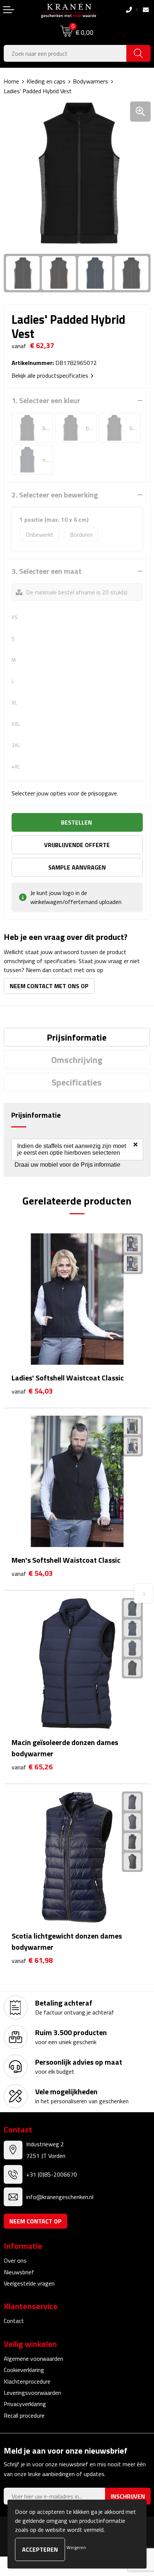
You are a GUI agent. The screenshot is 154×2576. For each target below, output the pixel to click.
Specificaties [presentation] (77, 1082)
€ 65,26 (32, 1767)
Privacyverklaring (25, 2404)
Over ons (15, 2260)
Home (11, 81)
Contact (14, 2321)
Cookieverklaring (24, 2370)
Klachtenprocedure (27, 2381)
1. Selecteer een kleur (46, 401)
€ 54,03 (32, 1391)
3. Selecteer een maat (47, 571)
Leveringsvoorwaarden (32, 2393)
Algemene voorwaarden (33, 2359)
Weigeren (76, 2547)
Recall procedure (24, 2415)
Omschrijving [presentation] (77, 1060)
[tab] (77, 1037)
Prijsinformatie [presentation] (77, 1037)
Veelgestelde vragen (29, 2283)
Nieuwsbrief (19, 2272)
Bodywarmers (90, 81)
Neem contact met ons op (49, 986)
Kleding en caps (46, 81)
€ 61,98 (32, 1960)
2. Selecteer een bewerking (55, 495)
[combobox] (65, 53)
